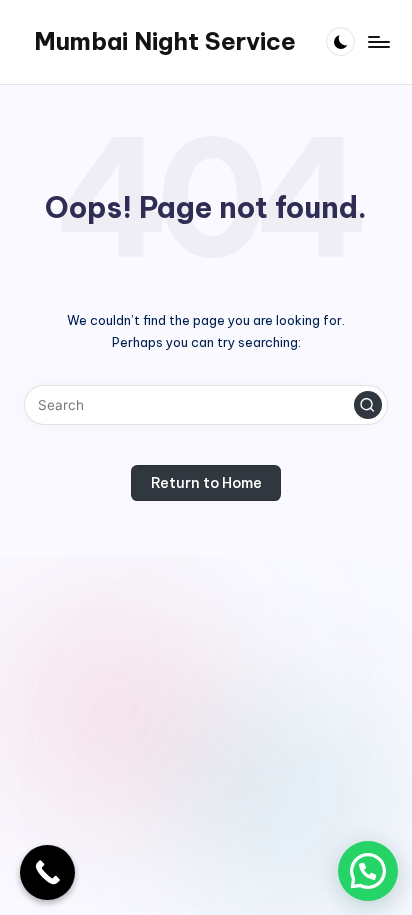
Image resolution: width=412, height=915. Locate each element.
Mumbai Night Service (165, 41)
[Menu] (378, 41)
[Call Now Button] (47, 872)
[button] (368, 405)
